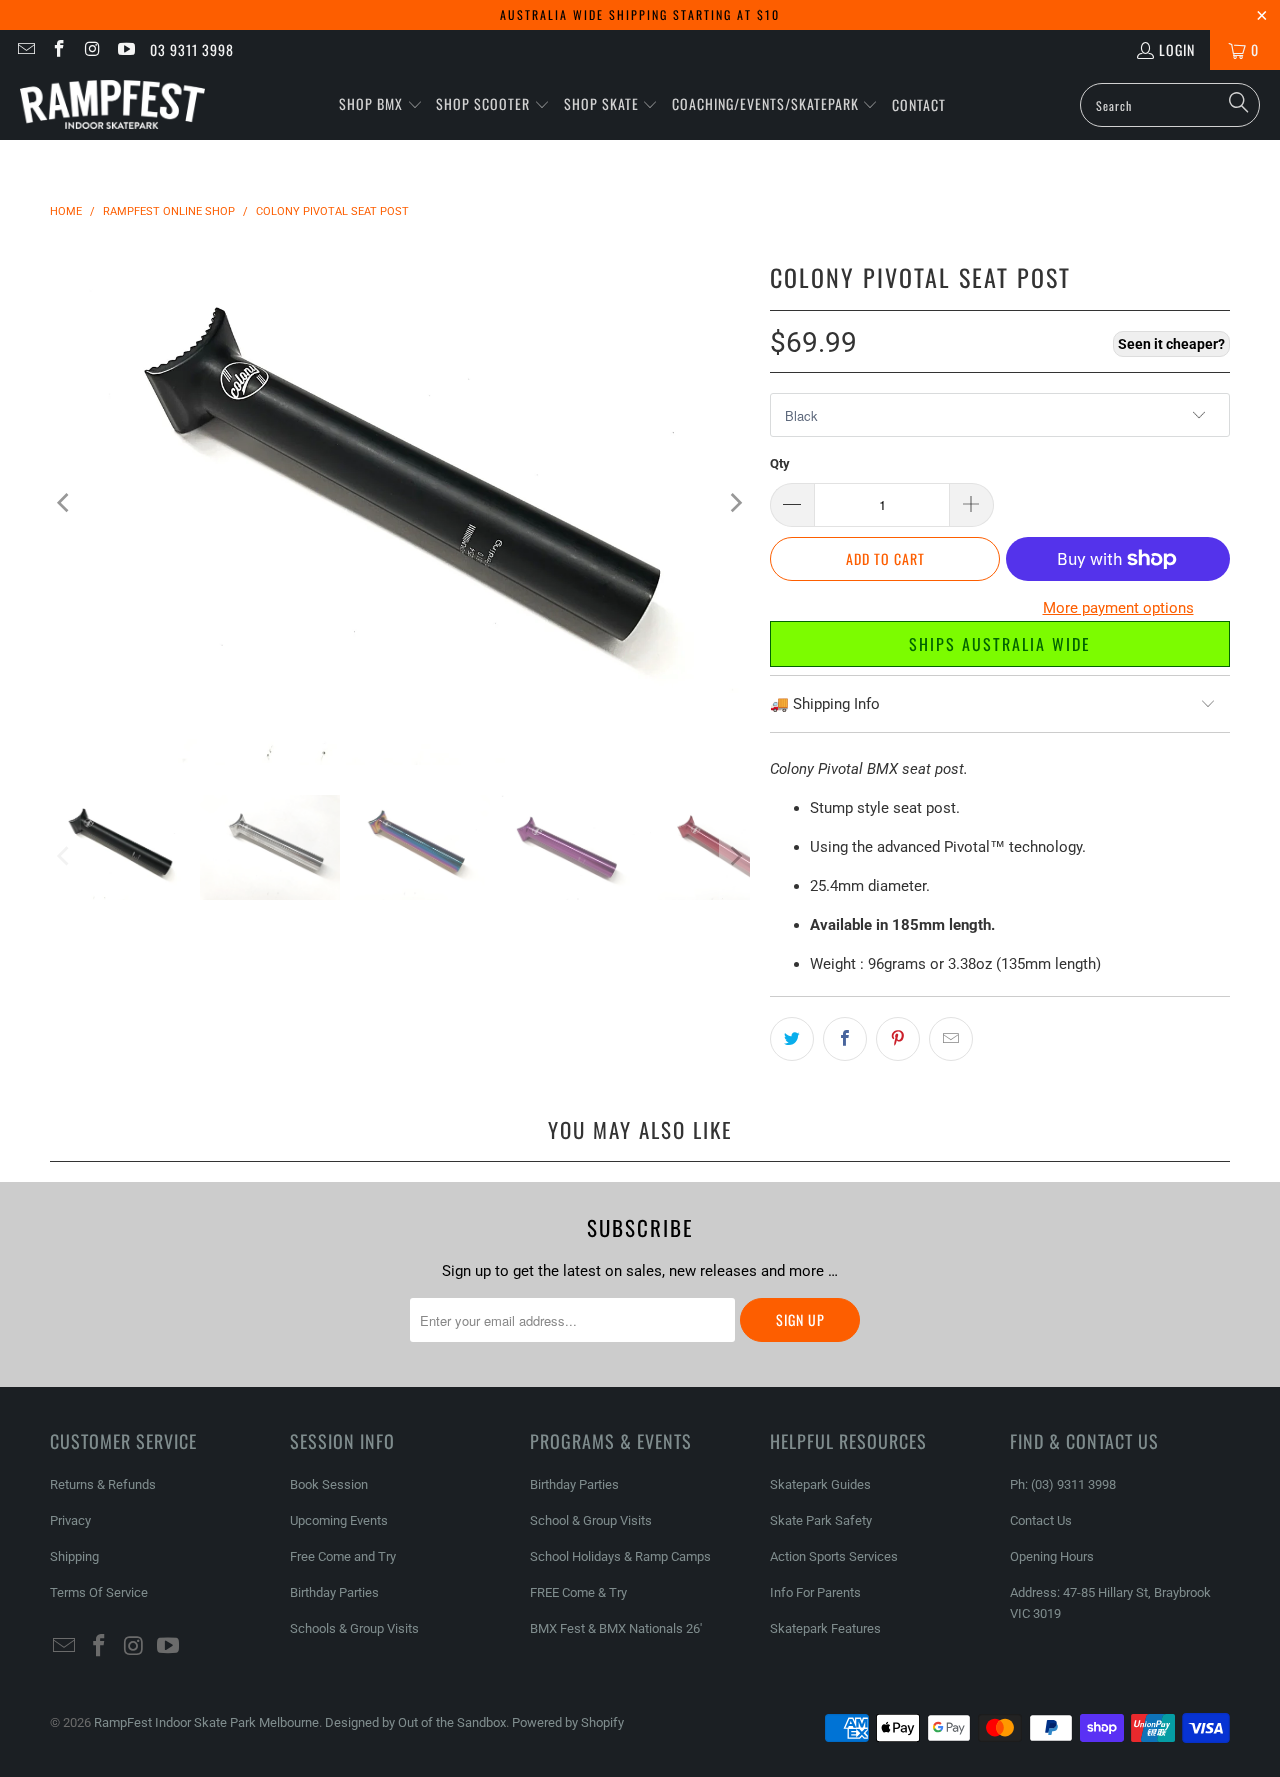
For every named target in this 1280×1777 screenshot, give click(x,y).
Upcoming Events (339, 1520)
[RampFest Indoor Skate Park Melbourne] (112, 105)
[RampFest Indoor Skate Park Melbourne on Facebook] (59, 49)
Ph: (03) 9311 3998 (1063, 1484)
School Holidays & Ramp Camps (620, 1556)
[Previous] (65, 502)
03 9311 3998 (192, 49)
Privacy (70, 1520)
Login (1177, 49)
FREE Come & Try (578, 1592)
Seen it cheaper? (1171, 344)
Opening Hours (1052, 1556)
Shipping (74, 1556)
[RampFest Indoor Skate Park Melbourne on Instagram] (92, 49)
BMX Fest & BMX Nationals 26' (616, 1628)
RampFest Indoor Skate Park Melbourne (206, 1722)
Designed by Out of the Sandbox (415, 1722)
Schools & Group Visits (354, 1628)
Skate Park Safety (821, 1520)
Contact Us (1041, 1520)
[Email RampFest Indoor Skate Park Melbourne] (25, 49)
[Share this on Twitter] (792, 1039)
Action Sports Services (834, 1556)
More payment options (1118, 608)
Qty (780, 463)
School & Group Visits (591, 1520)
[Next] (735, 502)
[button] (381, 105)
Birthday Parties (334, 1592)
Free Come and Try (343, 1556)
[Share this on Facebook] (845, 1039)
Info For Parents (815, 1592)
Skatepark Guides (820, 1484)
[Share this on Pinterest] (898, 1039)
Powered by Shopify (568, 1722)
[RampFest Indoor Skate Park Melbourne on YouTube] (126, 49)
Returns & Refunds (103, 1484)
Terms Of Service (99, 1592)
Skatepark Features (825, 1628)
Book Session (329, 1484)
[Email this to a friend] (951, 1039)
